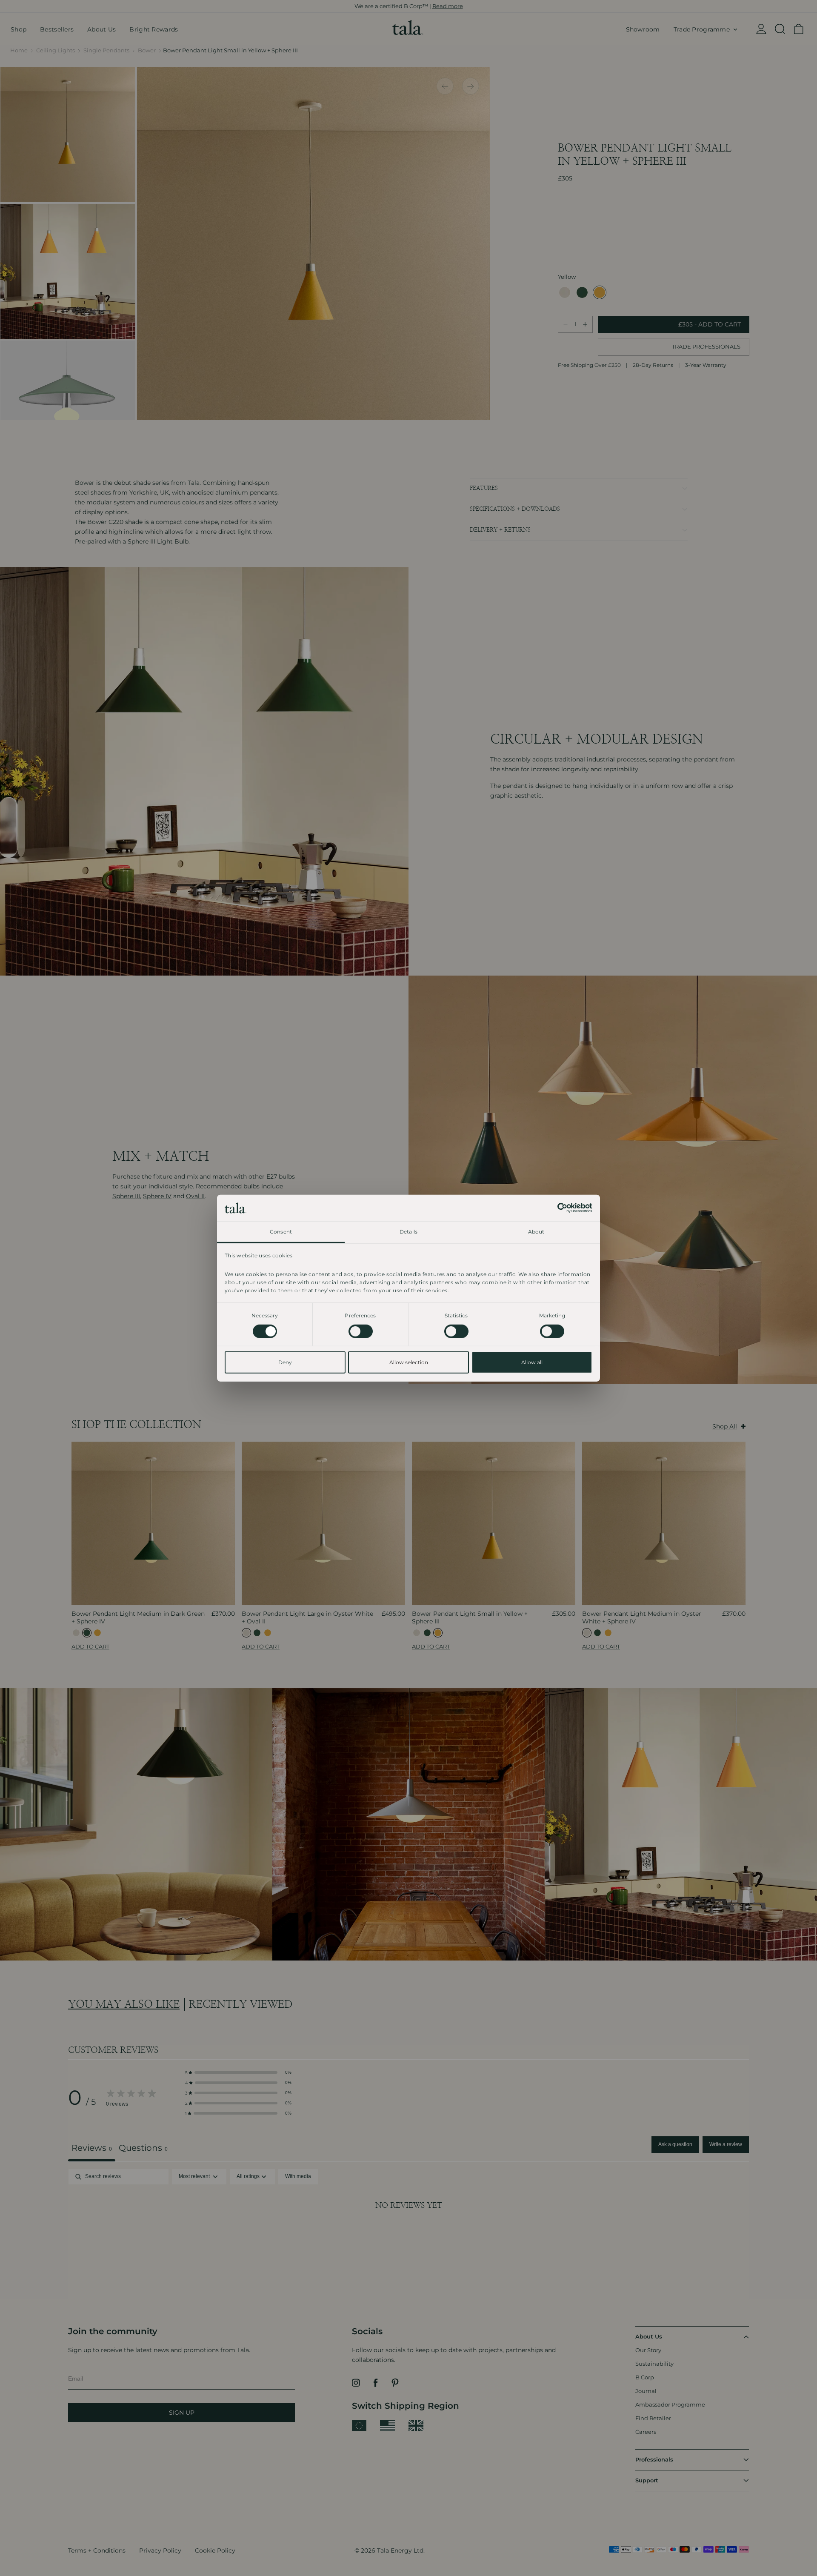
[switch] (361, 1331)
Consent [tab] (281, 1231)
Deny (285, 1362)
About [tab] (536, 1231)
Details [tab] (408, 1231)
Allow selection (409, 1362)
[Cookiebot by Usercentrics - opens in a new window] (555, 1208)
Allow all (532, 1362)
